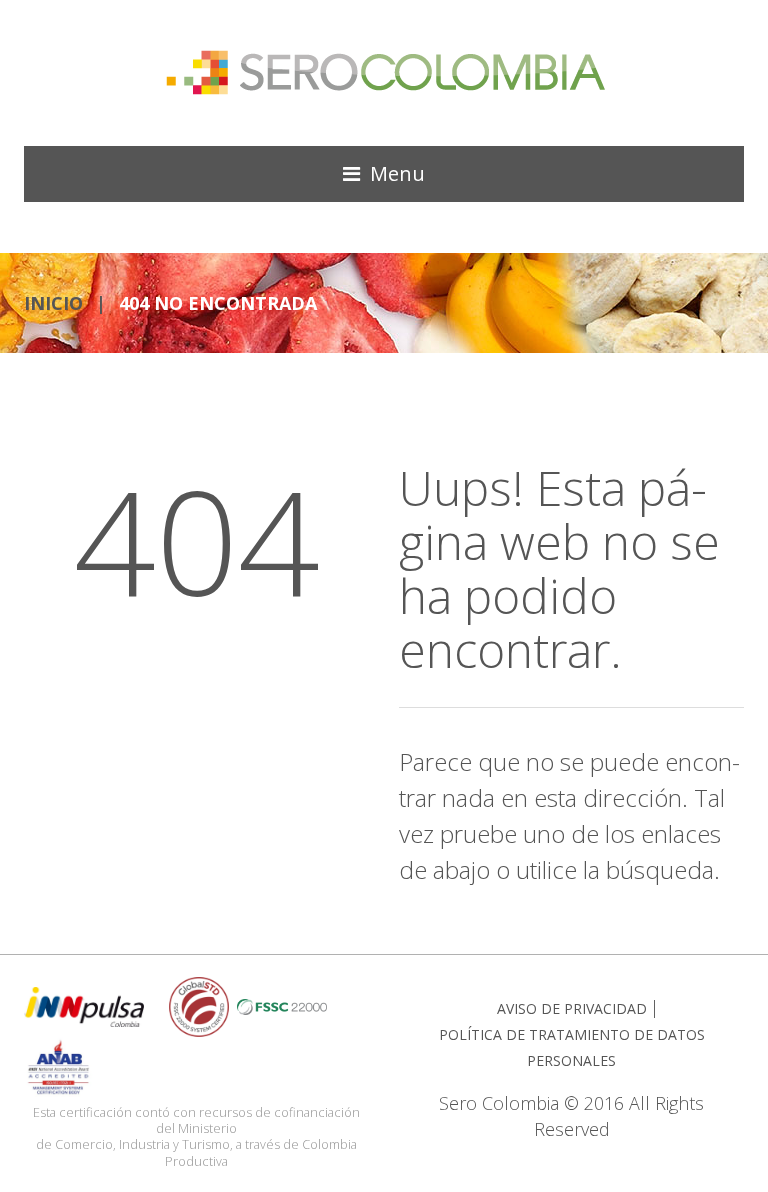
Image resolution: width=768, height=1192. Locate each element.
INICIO (53, 303)
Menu (397, 173)
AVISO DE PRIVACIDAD (572, 1008)
